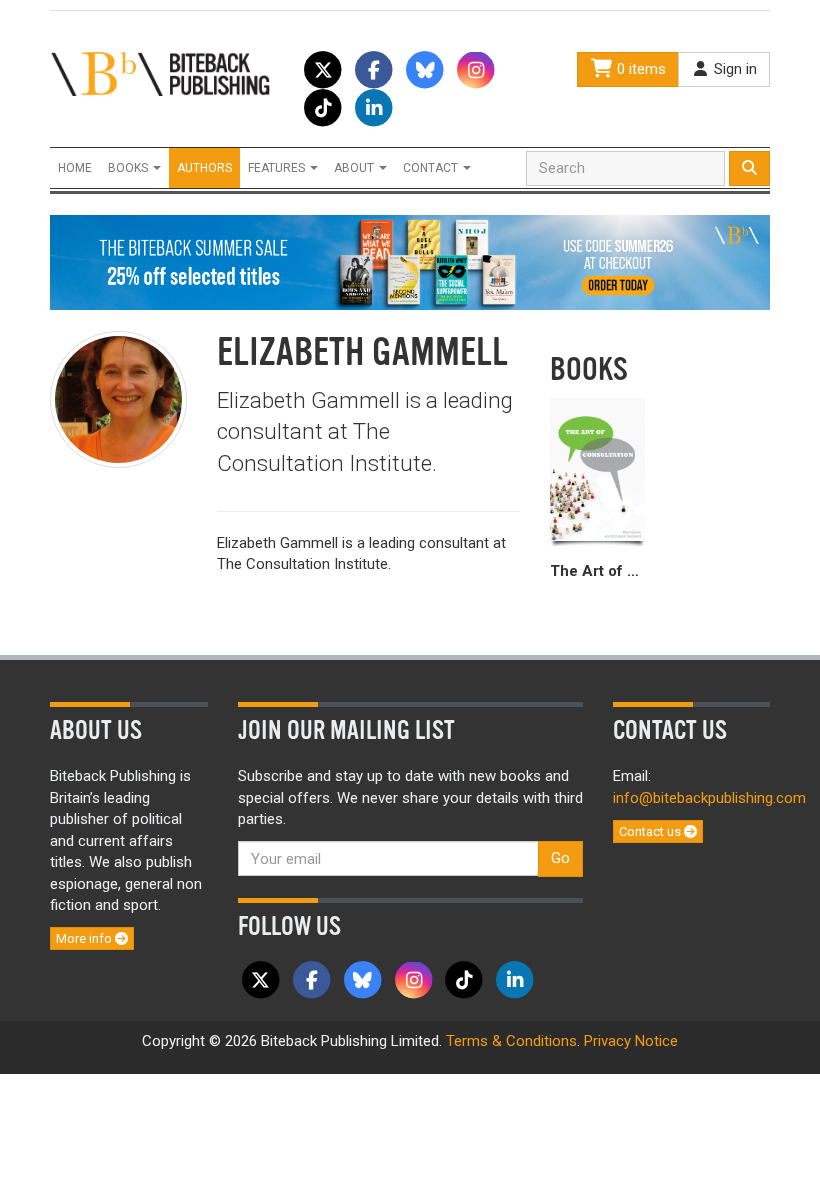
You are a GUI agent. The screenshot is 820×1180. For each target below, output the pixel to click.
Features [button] (278, 168)
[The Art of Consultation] (597, 470)
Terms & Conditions (511, 1041)
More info (85, 938)
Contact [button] (432, 168)
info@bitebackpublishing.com (709, 798)
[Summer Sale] (410, 262)
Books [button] (129, 168)
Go (560, 858)
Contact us (651, 831)
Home (75, 168)
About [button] (355, 168)
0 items (639, 69)
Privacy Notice (631, 1041)
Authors (204, 168)
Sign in (733, 69)
